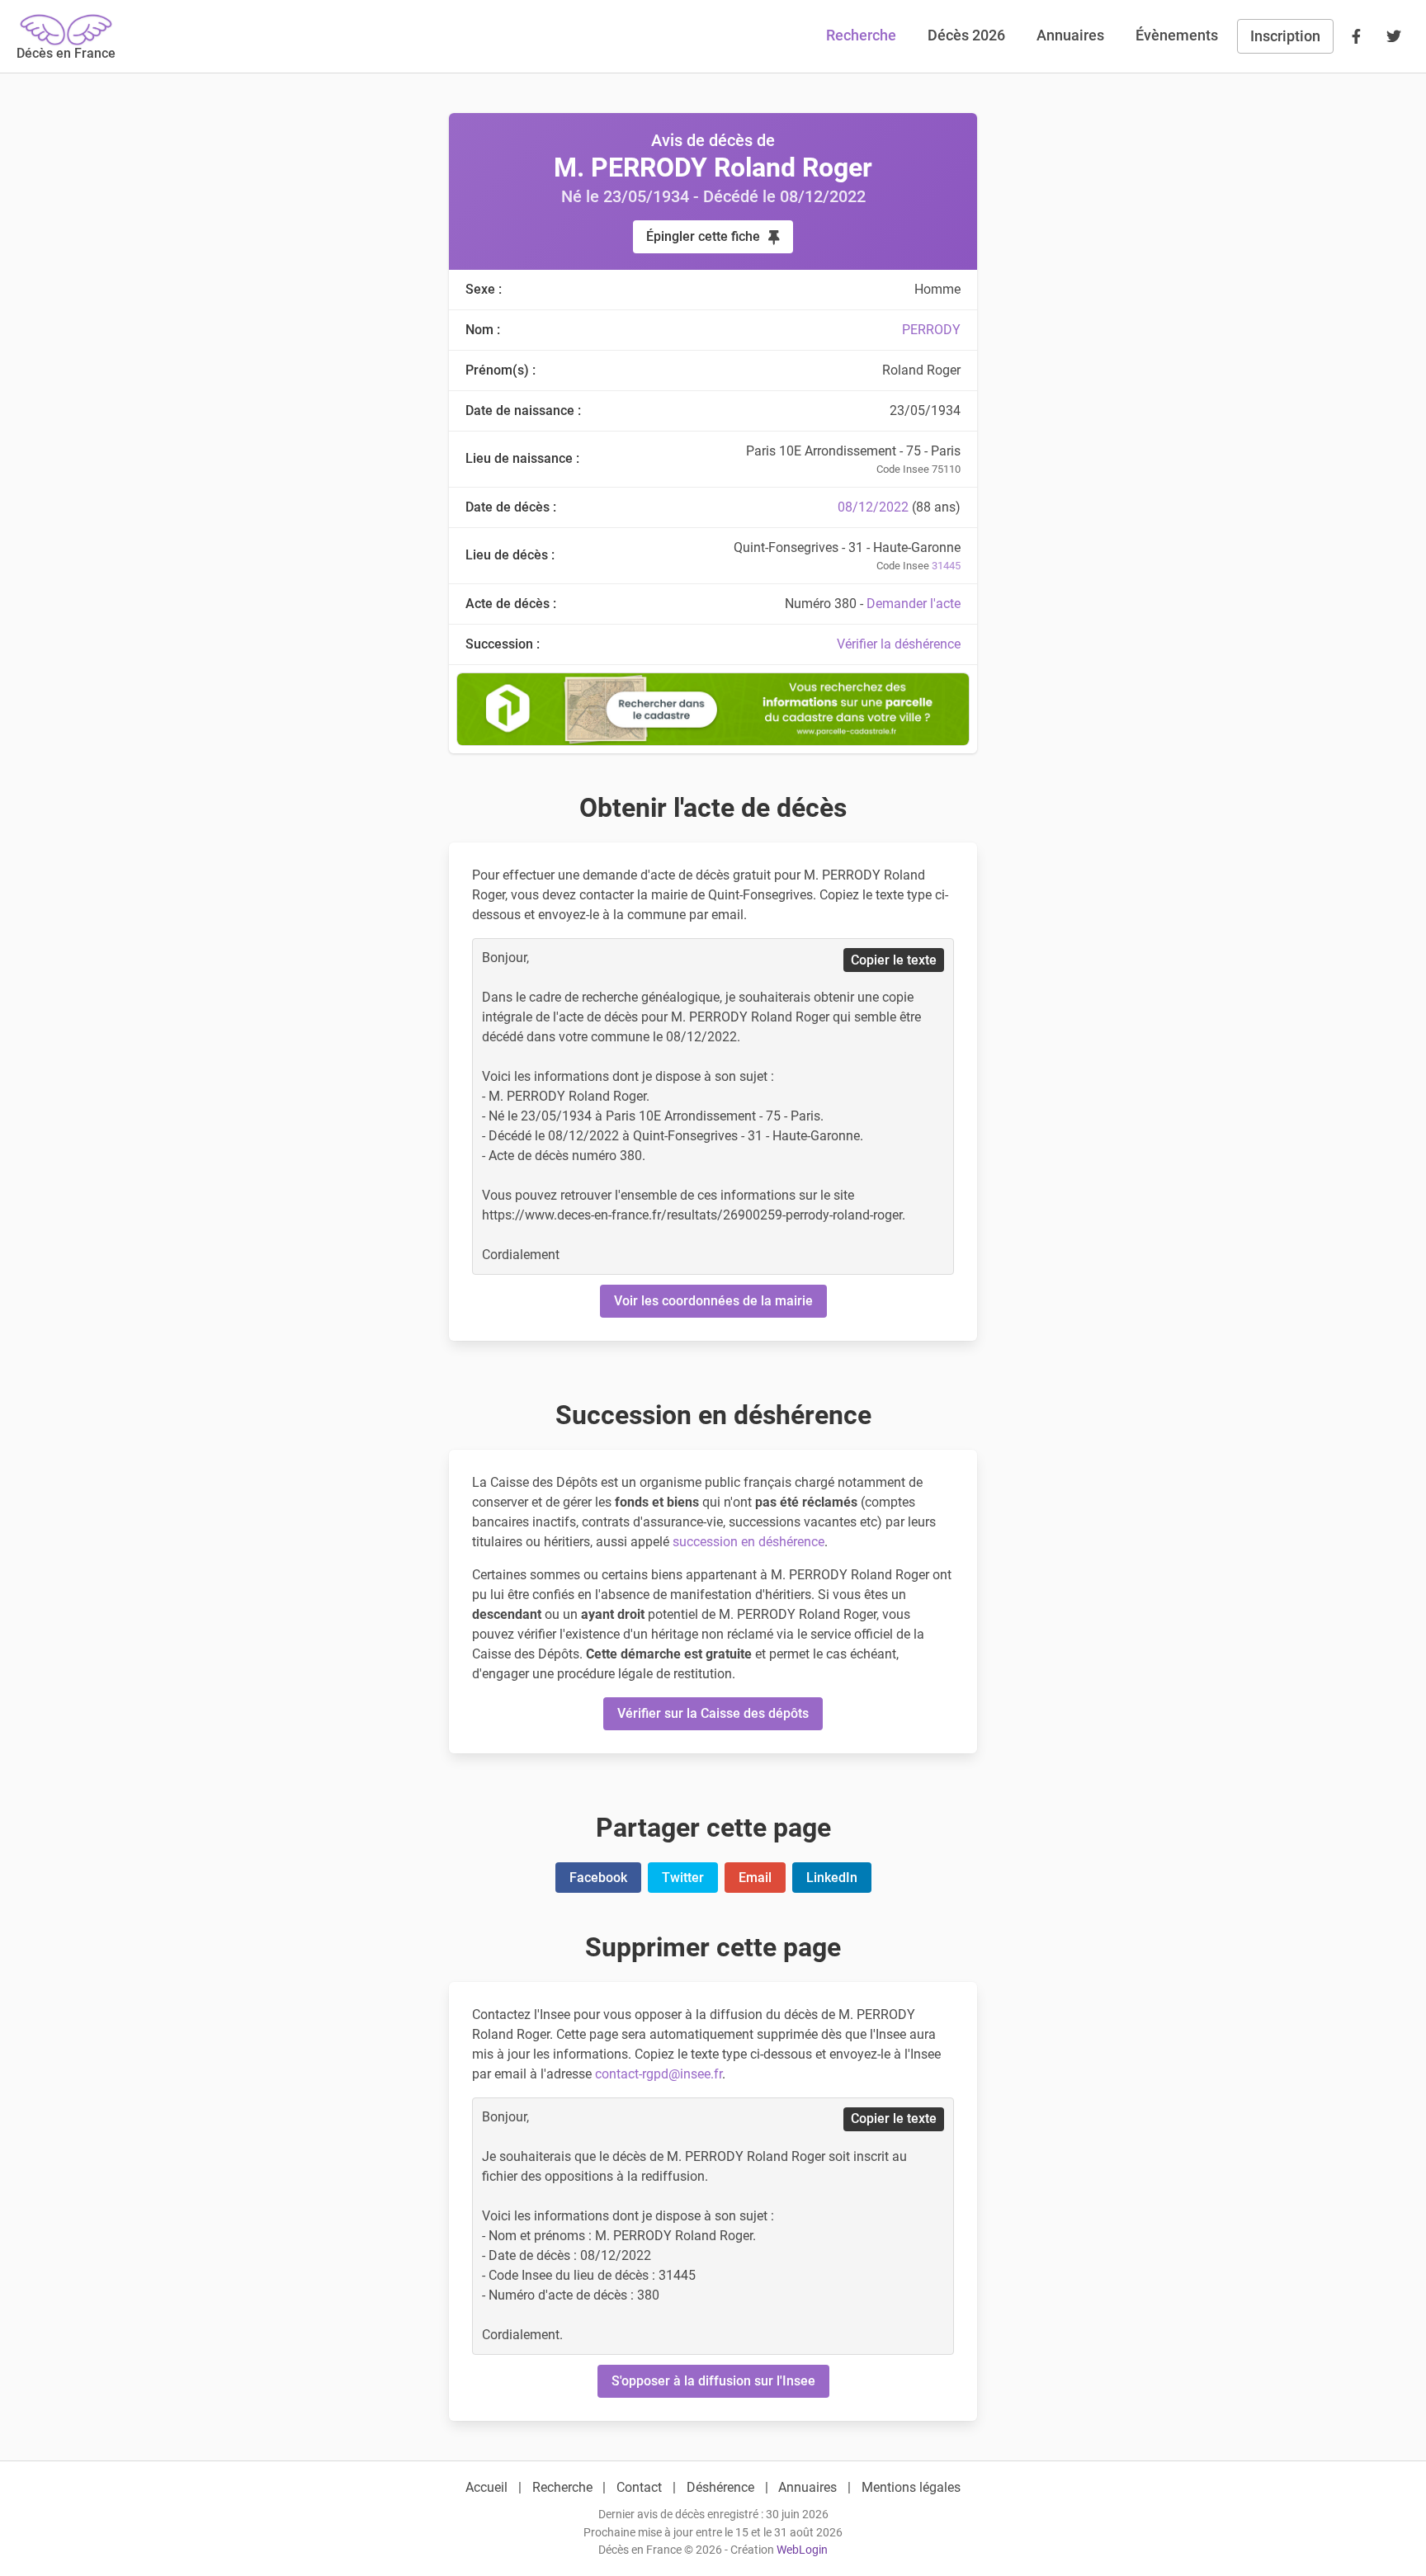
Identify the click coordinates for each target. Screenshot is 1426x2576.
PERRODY (931, 330)
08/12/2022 (873, 507)
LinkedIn (832, 1878)
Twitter (683, 1878)
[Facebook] (1356, 36)
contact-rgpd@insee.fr (659, 2074)
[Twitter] (1394, 36)
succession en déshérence (748, 1542)
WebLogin (802, 2550)
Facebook (598, 1878)
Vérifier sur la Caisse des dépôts (713, 1713)
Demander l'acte (914, 604)
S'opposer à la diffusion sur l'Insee (713, 2381)
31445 (946, 566)
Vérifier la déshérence (899, 644)
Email (755, 1878)
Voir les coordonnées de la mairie (713, 1301)
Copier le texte (894, 960)
